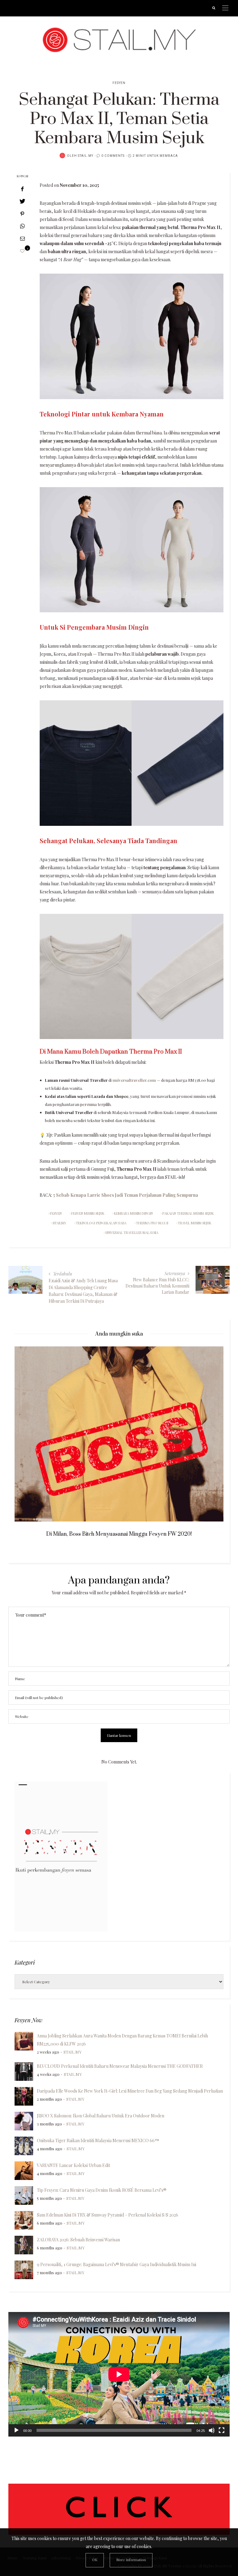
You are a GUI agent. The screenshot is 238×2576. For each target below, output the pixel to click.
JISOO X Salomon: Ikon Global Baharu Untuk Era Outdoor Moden (101, 2116)
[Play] (16, 2430)
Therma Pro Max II (152, 1223)
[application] (119, 2374)
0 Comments (113, 156)
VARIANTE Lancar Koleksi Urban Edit (73, 2165)
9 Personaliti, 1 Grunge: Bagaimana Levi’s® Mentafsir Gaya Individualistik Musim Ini (117, 2264)
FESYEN (119, 83)
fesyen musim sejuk (88, 1213)
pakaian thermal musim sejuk (188, 1213)
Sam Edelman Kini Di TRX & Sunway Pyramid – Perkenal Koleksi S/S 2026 (108, 2215)
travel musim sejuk (195, 1223)
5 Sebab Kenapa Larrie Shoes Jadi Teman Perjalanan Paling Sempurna (126, 1195)
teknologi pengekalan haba (101, 1223)
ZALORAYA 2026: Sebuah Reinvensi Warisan (78, 2240)
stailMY (59, 1223)
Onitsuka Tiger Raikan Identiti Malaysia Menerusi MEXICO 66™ (98, 2140)
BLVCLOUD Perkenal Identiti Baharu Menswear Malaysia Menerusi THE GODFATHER (120, 2066)
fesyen (56, 1213)
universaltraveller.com (134, 1080)
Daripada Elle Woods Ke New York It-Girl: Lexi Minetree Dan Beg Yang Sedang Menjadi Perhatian (130, 2091)
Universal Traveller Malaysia (132, 1233)
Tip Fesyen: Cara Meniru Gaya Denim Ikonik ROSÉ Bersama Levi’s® (102, 2190)
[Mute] (212, 2430)
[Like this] (22, 251)
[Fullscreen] (222, 2430)
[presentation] (29, 1431)
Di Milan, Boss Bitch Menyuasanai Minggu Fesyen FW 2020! (119, 1534)
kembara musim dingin (133, 1213)
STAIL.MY (86, 156)
